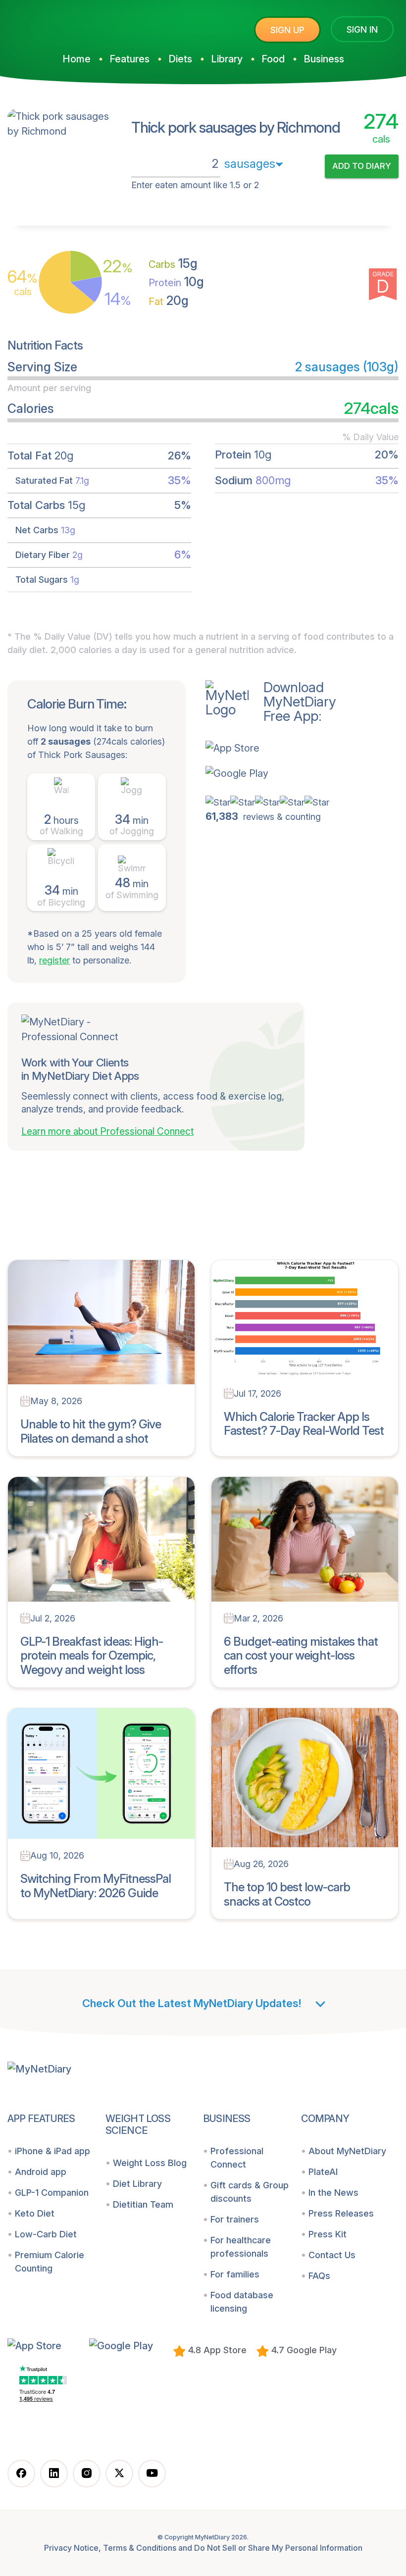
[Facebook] (21, 2474)
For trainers (235, 2219)
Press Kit (328, 2234)
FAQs (319, 2276)
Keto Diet (35, 2213)
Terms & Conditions (140, 2548)
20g (169, 301)
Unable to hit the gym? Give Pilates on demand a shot (91, 1431)
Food (273, 59)
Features (129, 59)
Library (227, 59)
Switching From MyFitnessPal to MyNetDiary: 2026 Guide (96, 1886)
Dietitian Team (143, 2204)
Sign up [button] (287, 30)
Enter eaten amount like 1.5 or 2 (195, 185)
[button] (271, 748)
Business (324, 59)
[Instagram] (87, 2474)
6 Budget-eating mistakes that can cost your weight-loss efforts (301, 1656)
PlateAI (323, 2172)
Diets (180, 59)
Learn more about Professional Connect (107, 1132)
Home (76, 59)
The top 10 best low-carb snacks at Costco (287, 1894)
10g (176, 282)
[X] (119, 2474)
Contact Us (332, 2255)
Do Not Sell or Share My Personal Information (278, 2548)
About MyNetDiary (347, 2151)
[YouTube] (152, 2474)
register (54, 960)
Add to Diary (362, 166)
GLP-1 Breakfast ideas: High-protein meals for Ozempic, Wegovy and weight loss (92, 1656)
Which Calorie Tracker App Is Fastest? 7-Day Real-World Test (304, 1424)
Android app (41, 2172)
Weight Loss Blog (150, 2163)
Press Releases (341, 2213)
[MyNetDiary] (82, 25)
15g (173, 263)
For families (235, 2274)
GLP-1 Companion (52, 2193)
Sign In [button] (362, 29)
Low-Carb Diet (46, 2234)
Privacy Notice (71, 2548)
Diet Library (137, 2184)
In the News (333, 2193)
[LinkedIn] (54, 2474)
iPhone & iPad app (52, 2151)
